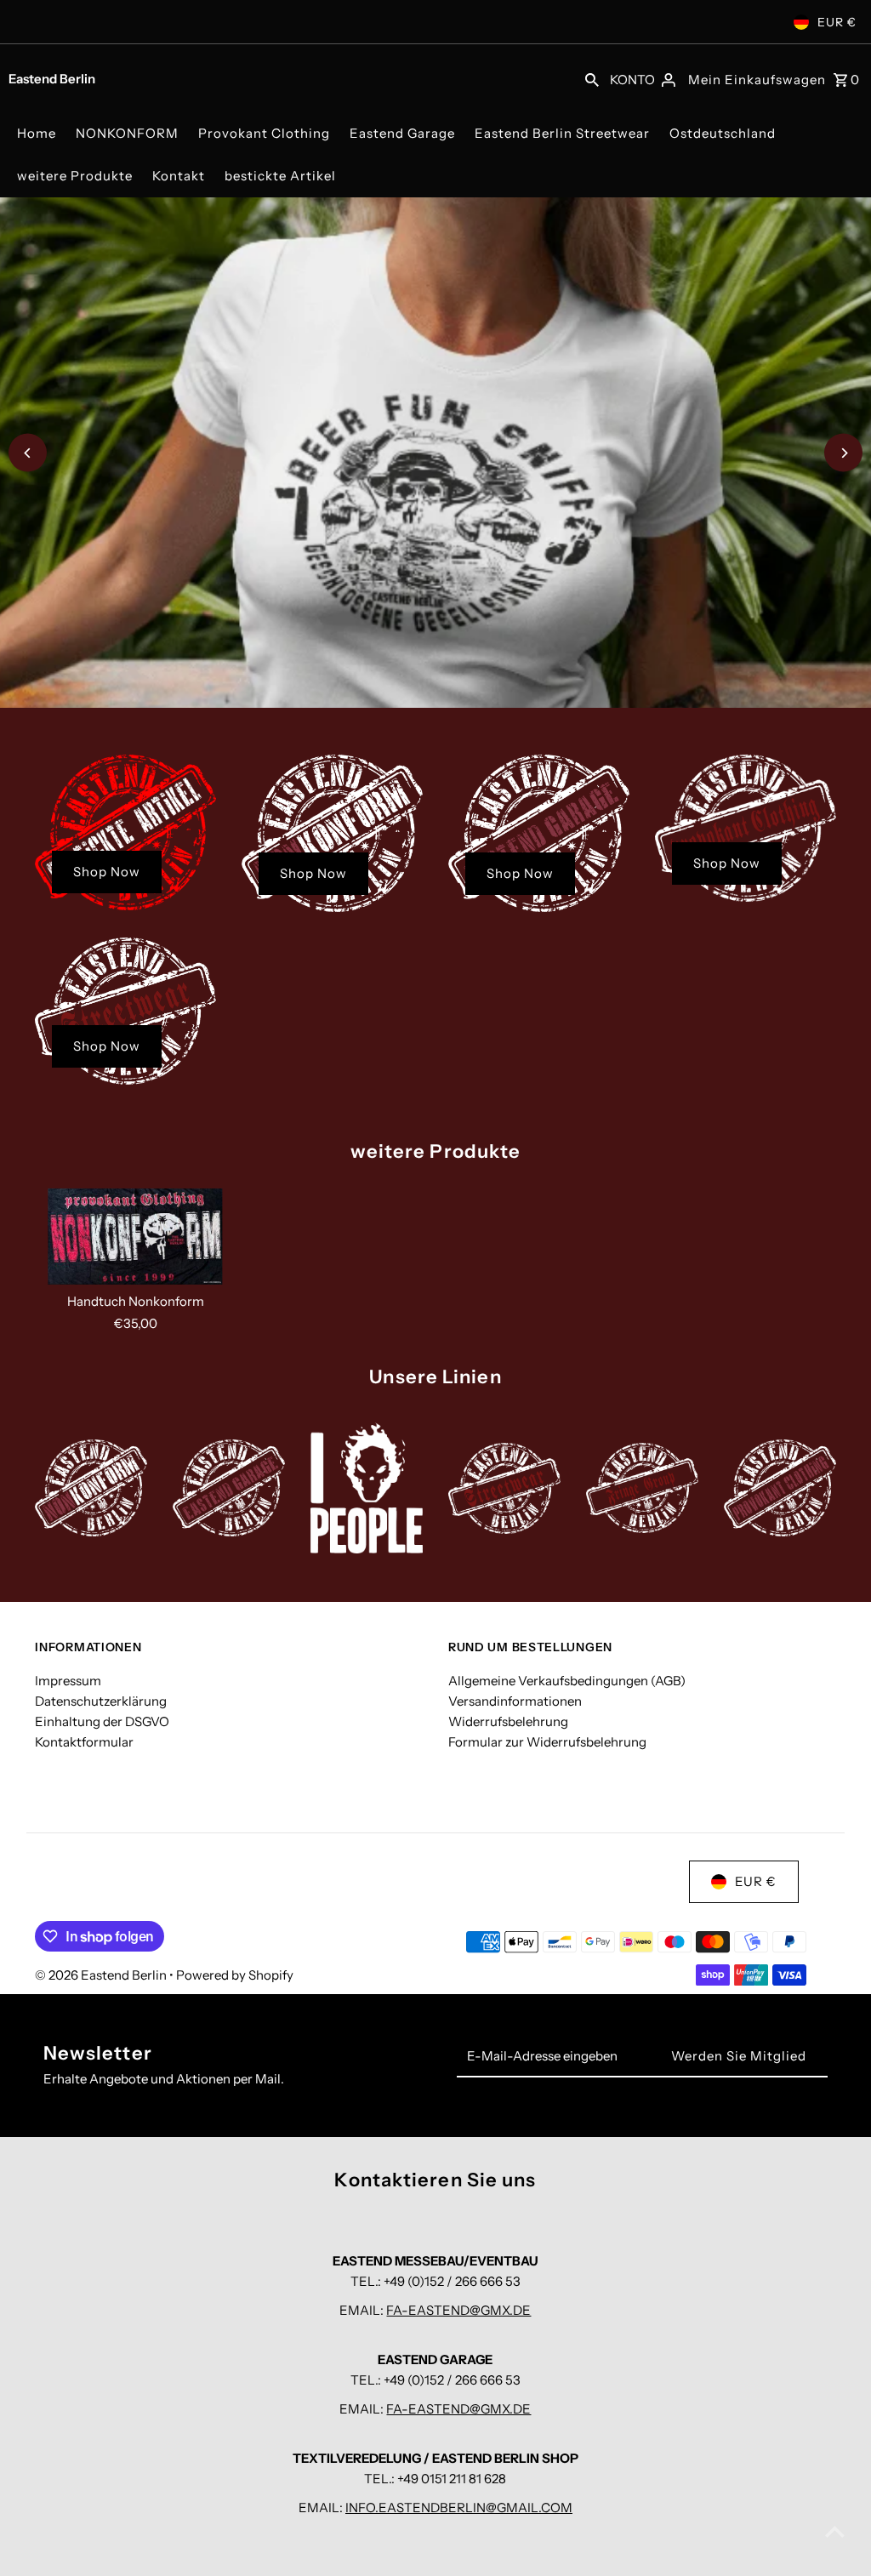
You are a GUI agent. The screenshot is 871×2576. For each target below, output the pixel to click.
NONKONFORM (127, 133)
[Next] (843, 453)
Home (37, 133)
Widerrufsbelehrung (508, 1721)
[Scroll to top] (835, 2531)
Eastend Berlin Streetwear (562, 133)
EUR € (837, 22)
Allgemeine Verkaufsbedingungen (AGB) (567, 1681)
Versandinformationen (515, 1701)
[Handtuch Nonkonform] (135, 1237)
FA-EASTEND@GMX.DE (458, 2310)
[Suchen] (592, 78)
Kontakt (179, 176)
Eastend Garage (402, 133)
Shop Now (107, 872)
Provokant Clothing (264, 133)
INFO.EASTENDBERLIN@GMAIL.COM (459, 2508)
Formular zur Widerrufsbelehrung (547, 1742)
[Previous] (28, 453)
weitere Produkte (75, 176)
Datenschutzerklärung (101, 1701)
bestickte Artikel (280, 176)
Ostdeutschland (723, 133)
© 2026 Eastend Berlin (102, 1975)
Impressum (68, 1681)
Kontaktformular (84, 1742)
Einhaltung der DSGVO (102, 1721)
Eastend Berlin (52, 79)
